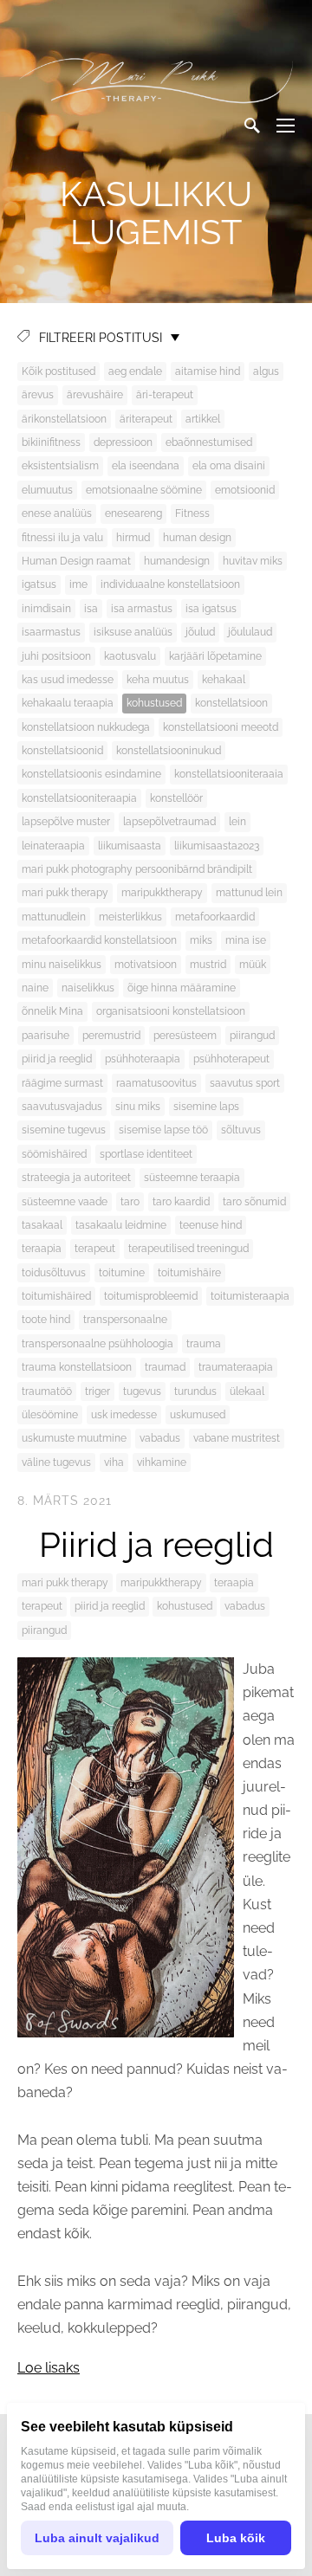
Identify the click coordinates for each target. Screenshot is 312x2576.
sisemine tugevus (64, 1130)
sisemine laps (206, 1107)
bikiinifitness (51, 442)
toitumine (122, 1273)
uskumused (198, 1415)
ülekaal (247, 1391)
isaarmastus (51, 632)
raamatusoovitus (156, 1083)
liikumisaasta (130, 846)
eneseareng (133, 513)
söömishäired (54, 1154)
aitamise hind (208, 371)
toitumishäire (189, 1273)
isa (91, 609)
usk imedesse (124, 1415)
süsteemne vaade (65, 1202)
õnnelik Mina (52, 1011)
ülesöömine (50, 1415)
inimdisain (46, 609)
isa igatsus (211, 609)
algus (266, 371)
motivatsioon (146, 965)
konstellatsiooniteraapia (79, 798)
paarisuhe (45, 1036)
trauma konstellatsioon (77, 1367)
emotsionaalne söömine (144, 490)
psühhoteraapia (143, 1059)
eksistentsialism (60, 466)
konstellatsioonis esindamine (91, 774)
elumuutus (47, 490)
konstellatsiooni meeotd (221, 727)
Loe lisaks (49, 2368)
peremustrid (111, 1036)
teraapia (42, 1249)
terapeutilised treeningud (188, 1249)
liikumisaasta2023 (217, 846)
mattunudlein (54, 917)
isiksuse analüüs (133, 632)
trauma (204, 1344)
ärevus (38, 395)
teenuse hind (211, 1225)
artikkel (203, 419)
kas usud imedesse (68, 680)
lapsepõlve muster (66, 822)
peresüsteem (185, 1036)
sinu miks (138, 1107)
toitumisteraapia (250, 1296)
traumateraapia (236, 1367)
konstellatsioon (231, 703)
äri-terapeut (165, 395)
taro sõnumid (254, 1202)
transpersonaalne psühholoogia (97, 1344)
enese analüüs (57, 513)
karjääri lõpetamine (215, 656)
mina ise (246, 940)
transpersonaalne (125, 1320)
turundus (195, 1391)
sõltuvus (241, 1130)
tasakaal (42, 1225)
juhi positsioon (56, 656)
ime (78, 584)
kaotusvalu (130, 656)
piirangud (252, 1036)
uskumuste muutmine (74, 1438)
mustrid (208, 965)
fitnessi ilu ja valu (62, 538)
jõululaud (250, 632)
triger (97, 1391)
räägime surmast (62, 1083)
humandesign (177, 561)
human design (197, 538)
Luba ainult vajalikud (97, 2538)
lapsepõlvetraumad (169, 822)
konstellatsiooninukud (169, 751)
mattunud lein (249, 893)
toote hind (46, 1320)
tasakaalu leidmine (121, 1225)
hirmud (133, 538)
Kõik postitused (58, 371)
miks (201, 940)
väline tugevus (56, 1462)
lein (237, 822)
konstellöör (176, 798)
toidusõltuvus (54, 1273)
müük (253, 965)
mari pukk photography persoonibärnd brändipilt (137, 869)
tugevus (142, 1391)
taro (130, 1202)
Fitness (192, 513)
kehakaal (224, 680)
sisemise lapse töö (163, 1130)
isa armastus (142, 609)
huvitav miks (253, 561)
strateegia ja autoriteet (76, 1178)
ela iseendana (146, 466)
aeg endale (135, 371)
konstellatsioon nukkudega (86, 727)
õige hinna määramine (182, 988)
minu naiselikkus (62, 965)
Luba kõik (236, 2538)
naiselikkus (88, 988)
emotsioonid (245, 490)
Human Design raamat (76, 561)
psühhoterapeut (231, 1059)
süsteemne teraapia (192, 1178)
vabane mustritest (237, 1438)
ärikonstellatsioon (64, 419)
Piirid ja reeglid (156, 1544)
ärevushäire (95, 395)
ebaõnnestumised (209, 442)
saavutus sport (245, 1083)
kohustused (154, 703)
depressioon (123, 442)
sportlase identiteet (146, 1154)
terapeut (95, 1249)
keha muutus (158, 680)
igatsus (39, 584)
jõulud (200, 632)
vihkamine (162, 1462)
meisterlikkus (130, 917)
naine (35, 988)
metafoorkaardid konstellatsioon (99, 940)
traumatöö (47, 1391)
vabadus (160, 1438)
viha (114, 1462)
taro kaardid (181, 1202)
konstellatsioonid (62, 751)
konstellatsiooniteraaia (229, 774)
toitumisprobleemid (151, 1296)
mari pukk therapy (65, 893)
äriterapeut (146, 419)
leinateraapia (53, 846)
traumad (165, 1367)
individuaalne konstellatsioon (170, 584)
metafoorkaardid (215, 917)
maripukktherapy (162, 893)
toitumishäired (56, 1296)
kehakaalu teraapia (68, 703)
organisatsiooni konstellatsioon (171, 1011)
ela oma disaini (229, 466)
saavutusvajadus (62, 1107)
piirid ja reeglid (57, 1059)
